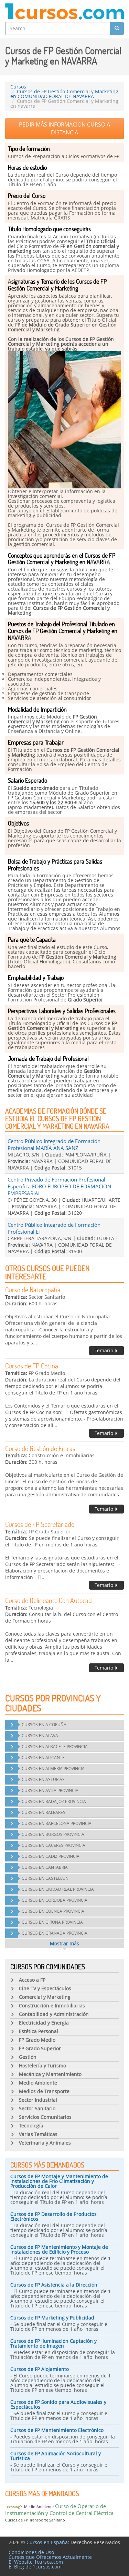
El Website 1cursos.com (36, 2562)
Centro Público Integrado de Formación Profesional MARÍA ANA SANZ (54, 1144)
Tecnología (14, 2507)
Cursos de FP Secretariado (40, 1524)
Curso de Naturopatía (33, 1290)
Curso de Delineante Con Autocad (49, 1600)
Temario (105, 1350)
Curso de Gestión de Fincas (40, 1448)
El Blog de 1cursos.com (35, 2567)
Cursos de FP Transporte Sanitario (35, 2520)
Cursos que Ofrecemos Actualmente (50, 2557)
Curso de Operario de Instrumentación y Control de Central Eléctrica (59, 2509)
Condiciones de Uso (31, 2552)
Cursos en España (47, 2542)
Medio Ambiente (39, 2507)
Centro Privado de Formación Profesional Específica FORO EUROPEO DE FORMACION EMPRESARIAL (59, 1186)
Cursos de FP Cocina (32, 1366)
